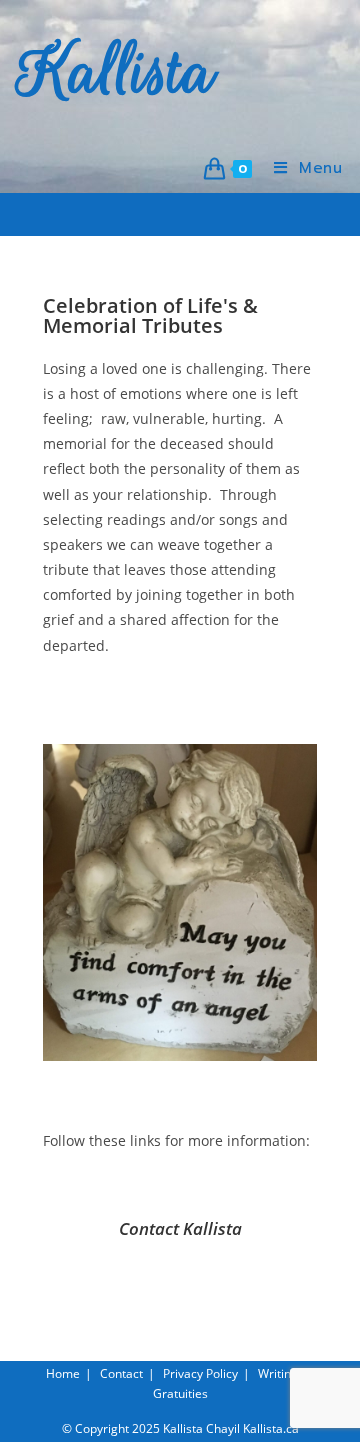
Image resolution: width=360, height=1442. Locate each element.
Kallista (117, 72)
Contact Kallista (180, 1228)
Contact (121, 1373)
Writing (278, 1373)
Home (63, 1373)
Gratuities (180, 1393)
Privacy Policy (200, 1373)
